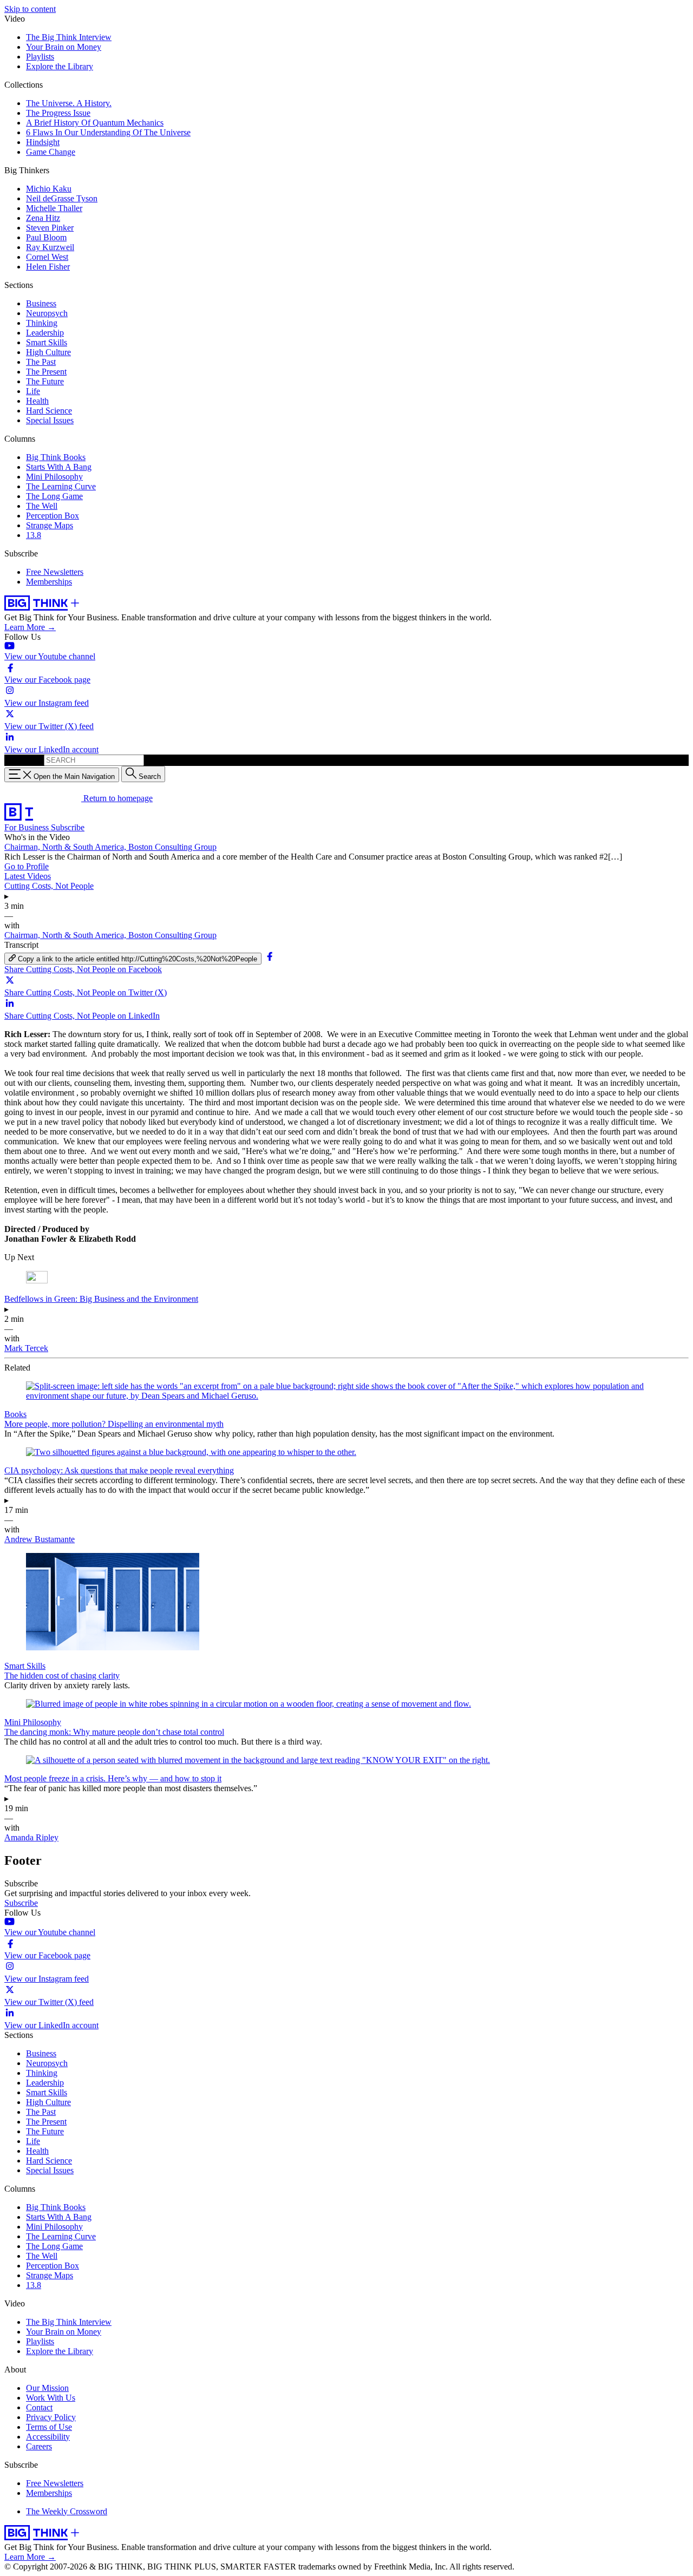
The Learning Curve (61, 486)
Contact (39, 2407)
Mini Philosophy (54, 477)
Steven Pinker (50, 228)
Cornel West (47, 257)
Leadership (45, 333)
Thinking (42, 323)
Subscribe (68, 827)
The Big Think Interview (69, 37)
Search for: (23, 760)
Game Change (51, 152)
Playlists (40, 57)
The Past (41, 362)
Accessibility (48, 2437)
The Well (42, 506)
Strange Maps (50, 525)
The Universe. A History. (69, 103)
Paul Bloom (46, 237)
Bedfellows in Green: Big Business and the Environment (101, 1299)
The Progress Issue (58, 113)
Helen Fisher (48, 267)
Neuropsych (47, 313)
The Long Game (54, 496)
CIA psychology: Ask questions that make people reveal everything (119, 1470)
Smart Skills (47, 342)
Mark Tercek (26, 1348)
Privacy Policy (51, 2417)
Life (33, 391)
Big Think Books (56, 457)
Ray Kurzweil (50, 247)
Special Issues (50, 420)
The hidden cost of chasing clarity (62, 1676)
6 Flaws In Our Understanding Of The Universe (108, 132)
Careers (39, 2446)
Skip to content (30, 9)
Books (15, 1414)
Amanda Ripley (31, 1837)
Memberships (49, 582)
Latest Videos (28, 876)
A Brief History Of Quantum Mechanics (95, 123)
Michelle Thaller (54, 208)
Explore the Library (60, 66)
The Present (46, 372)
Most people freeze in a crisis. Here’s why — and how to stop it (113, 1778)
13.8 (34, 535)
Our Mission (47, 2388)
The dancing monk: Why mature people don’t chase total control (114, 1732)
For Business (28, 827)
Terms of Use (49, 2427)
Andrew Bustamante (40, 1539)
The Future (45, 381)
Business (41, 303)
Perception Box (53, 516)
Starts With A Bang (59, 467)
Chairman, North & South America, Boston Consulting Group (110, 847)
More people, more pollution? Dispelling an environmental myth (114, 1424)
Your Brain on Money (64, 47)
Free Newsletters (55, 572)
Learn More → (30, 627)
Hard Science (49, 411)
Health (37, 401)
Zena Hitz (43, 218)
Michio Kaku (49, 189)
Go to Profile (27, 866)
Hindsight (43, 142)
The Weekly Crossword (67, 2511)
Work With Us (51, 2398)
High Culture (48, 352)
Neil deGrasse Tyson (62, 198)
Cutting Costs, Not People (49, 886)
